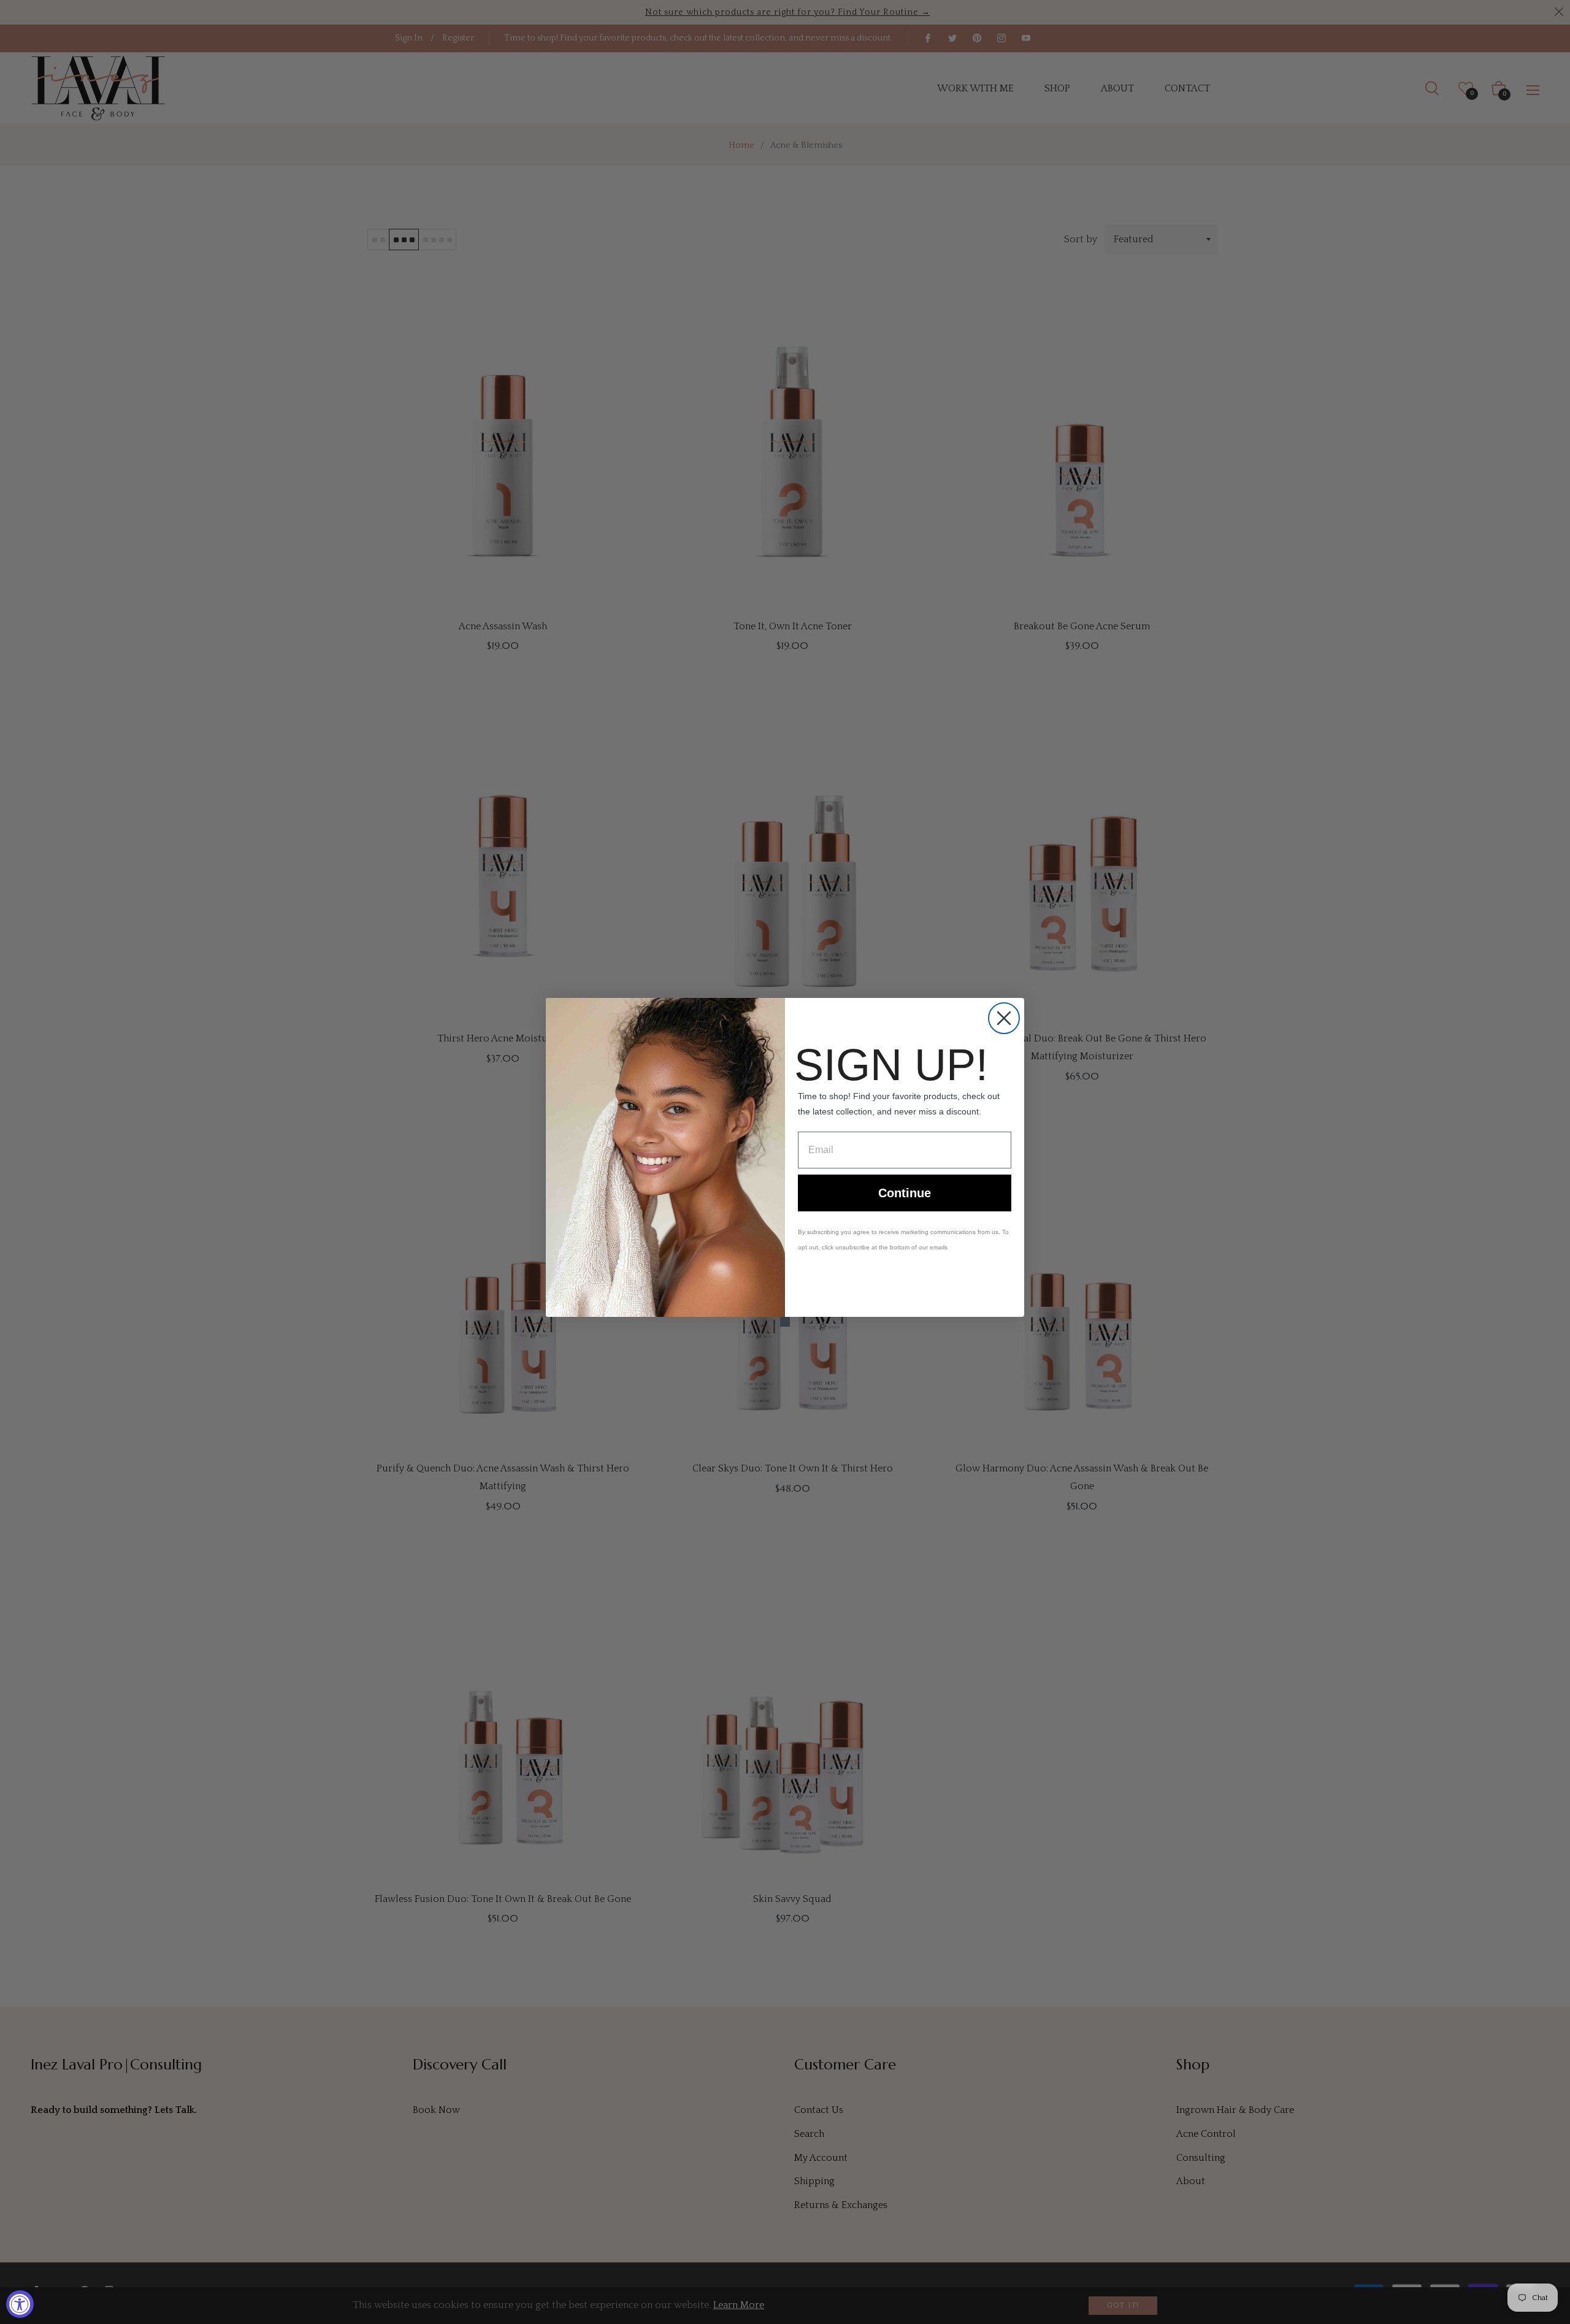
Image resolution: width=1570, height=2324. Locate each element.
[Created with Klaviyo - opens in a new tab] (785, 1322)
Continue (905, 1193)
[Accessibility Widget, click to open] (20, 2304)
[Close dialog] (1004, 1018)
